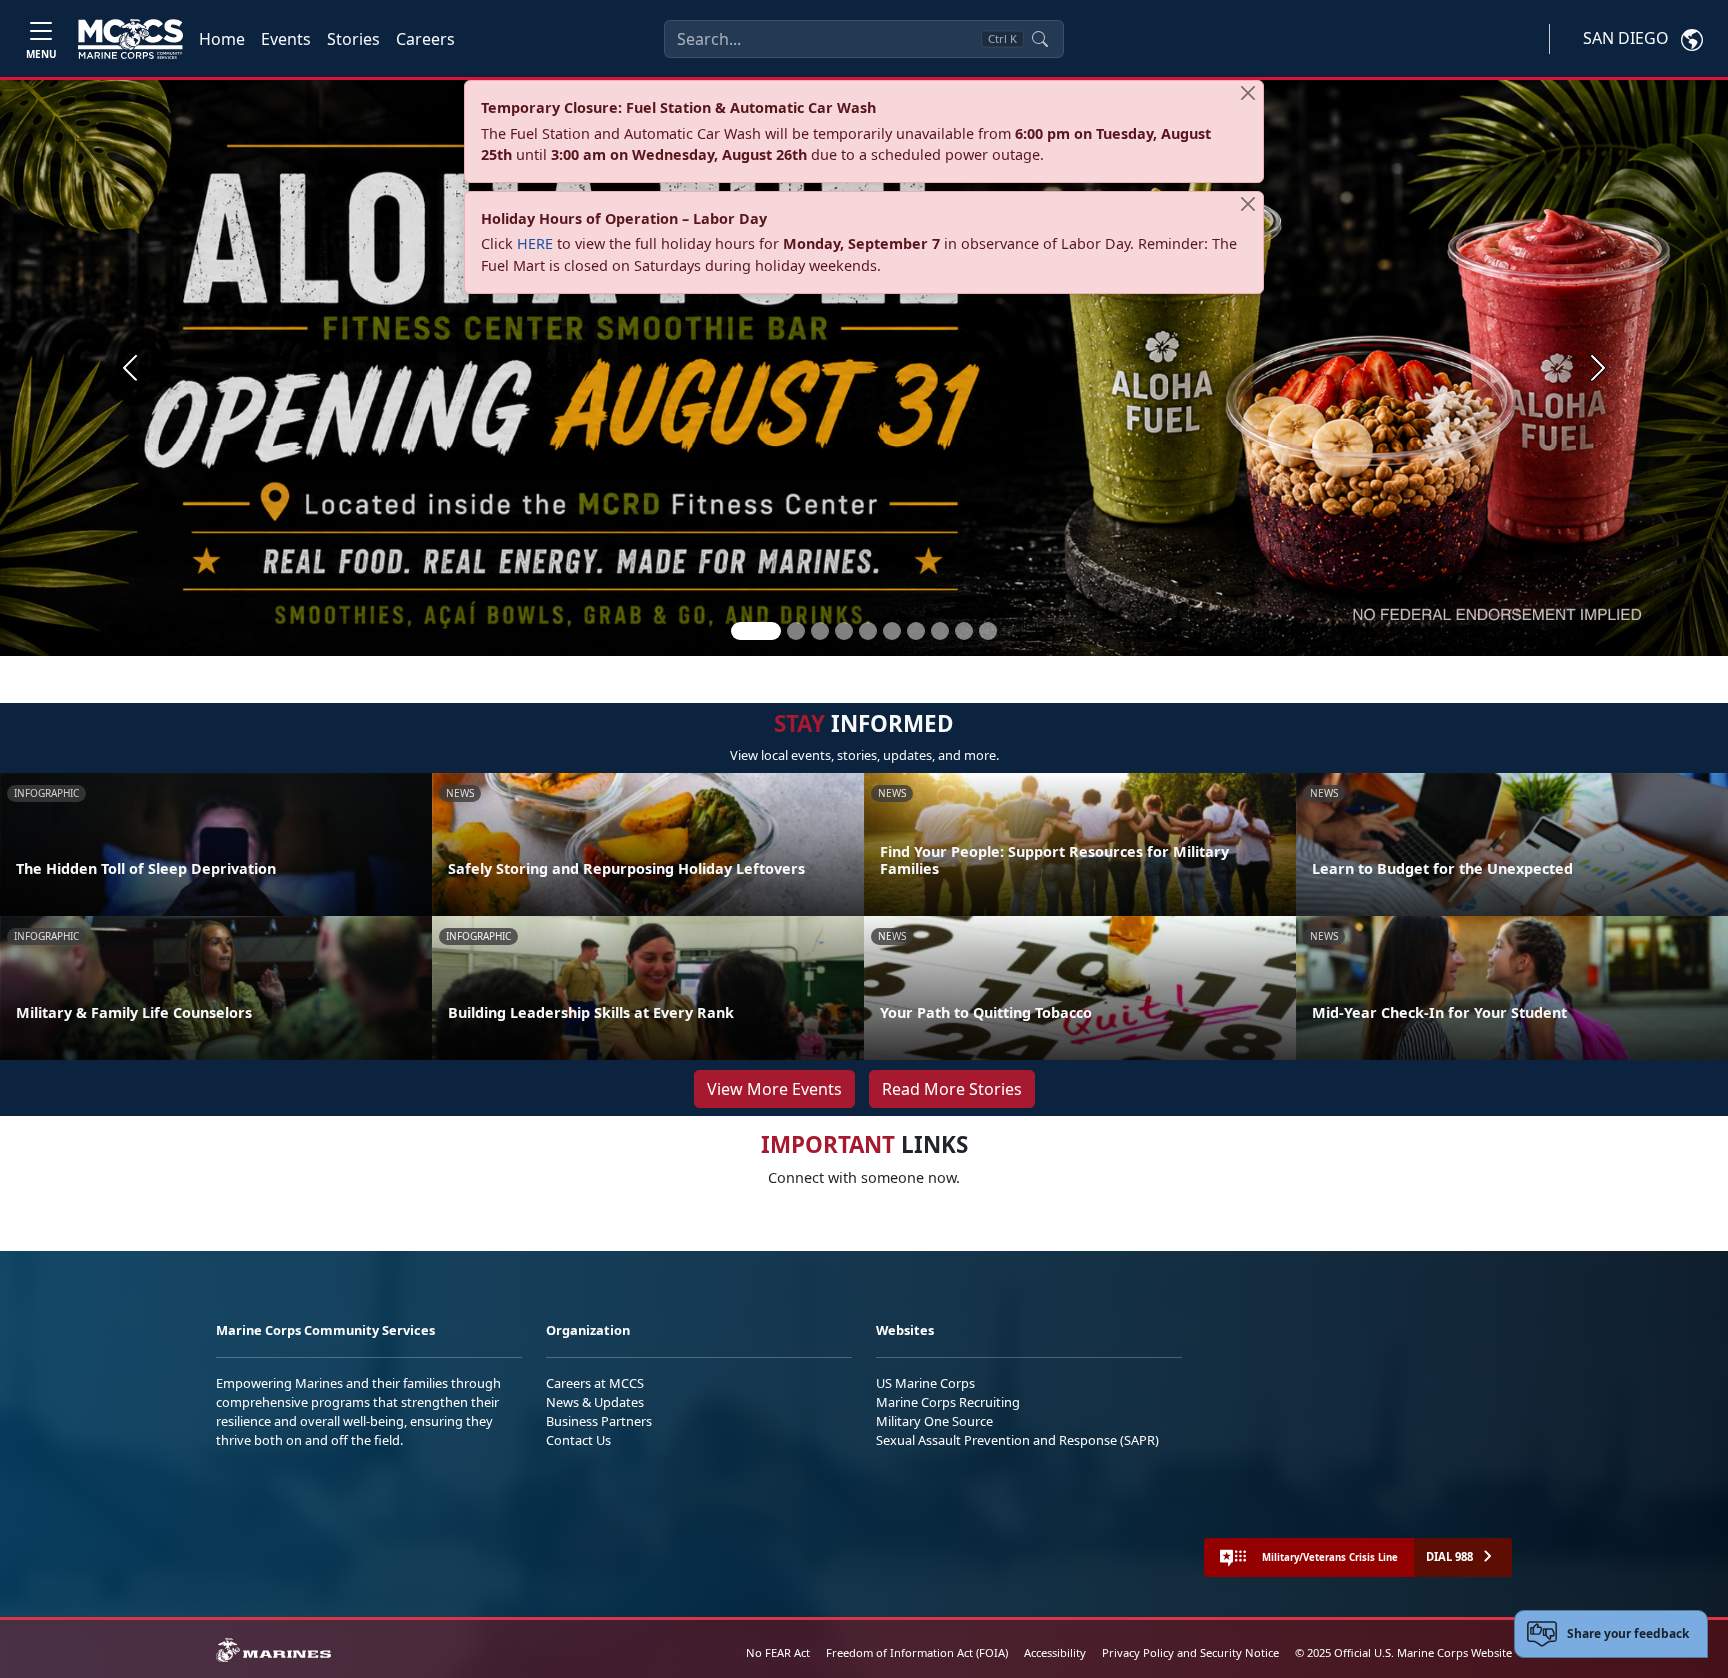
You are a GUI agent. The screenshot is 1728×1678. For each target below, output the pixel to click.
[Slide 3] (820, 631)
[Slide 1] (756, 631)
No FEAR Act (778, 1652)
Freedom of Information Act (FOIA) (917, 1652)
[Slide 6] (892, 631)
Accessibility (1055, 1652)
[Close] (1248, 93)
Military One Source (934, 1421)
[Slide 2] (796, 631)
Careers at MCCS (595, 1383)
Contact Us (578, 1440)
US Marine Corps (925, 1383)
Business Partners (599, 1421)
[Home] (130, 39)
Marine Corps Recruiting (948, 1402)
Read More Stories (952, 1089)
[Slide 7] (916, 631)
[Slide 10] (988, 631)
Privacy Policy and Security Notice (1190, 1652)
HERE (535, 243)
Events (286, 39)
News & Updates (595, 1402)
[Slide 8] (940, 631)
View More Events (774, 1089)
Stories (353, 39)
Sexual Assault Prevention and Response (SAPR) (1017, 1440)
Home (222, 39)
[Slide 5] (868, 631)
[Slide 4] (844, 631)
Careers (425, 39)
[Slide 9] (964, 631)
